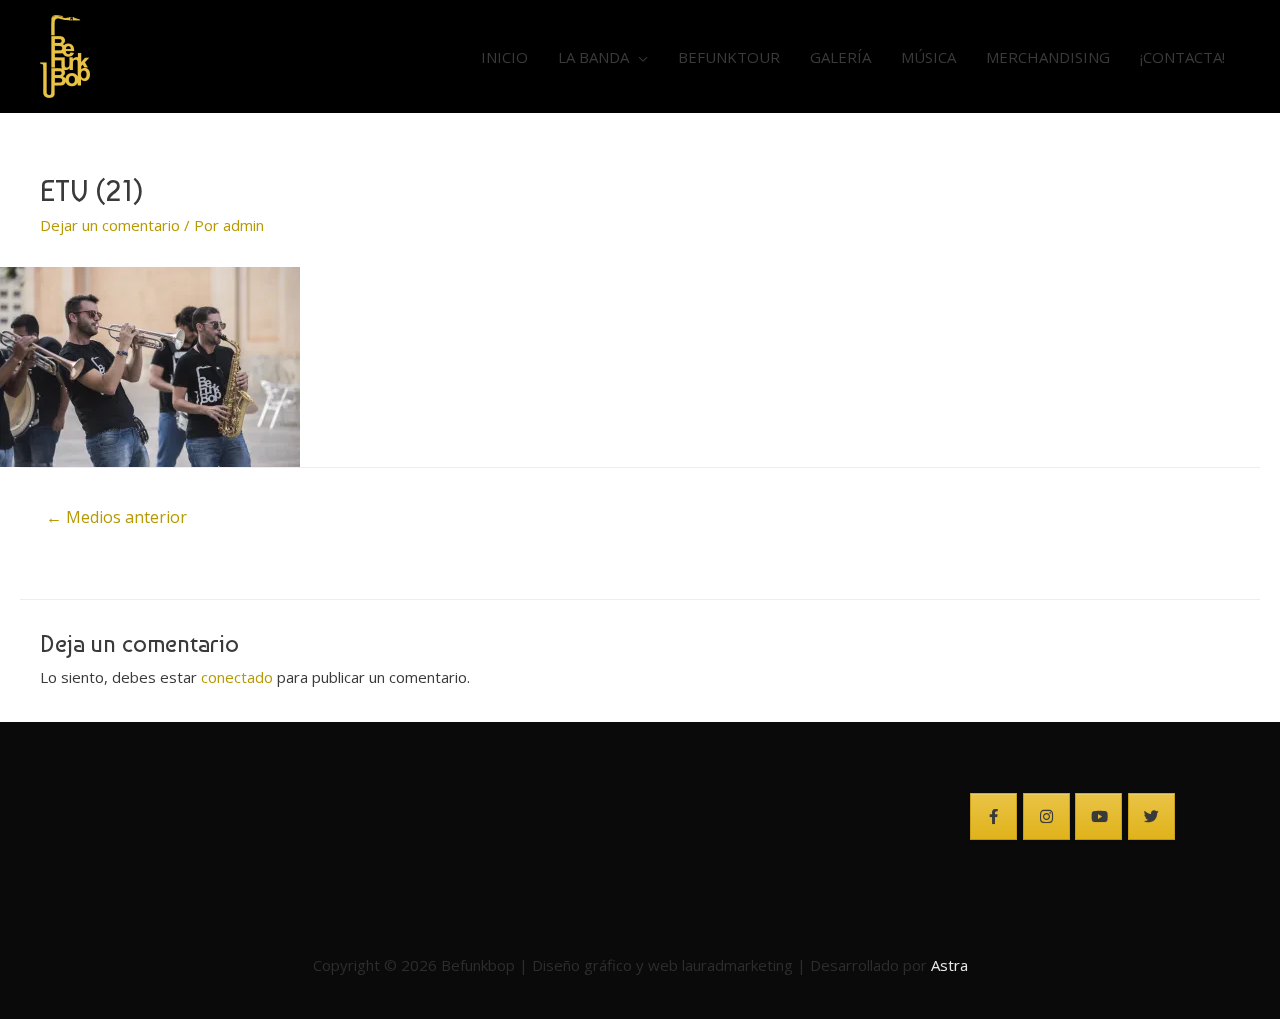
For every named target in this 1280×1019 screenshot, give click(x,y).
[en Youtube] (1098, 816)
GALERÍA (840, 57)
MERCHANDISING (1048, 57)
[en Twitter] (1151, 816)
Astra (949, 965)
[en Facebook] (993, 816)
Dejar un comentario (110, 225)
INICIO (504, 57)
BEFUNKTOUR (729, 57)
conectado (237, 677)
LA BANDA (593, 57)
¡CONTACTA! (1182, 57)
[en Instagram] (1046, 816)
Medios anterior (116, 517)
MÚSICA (928, 57)
